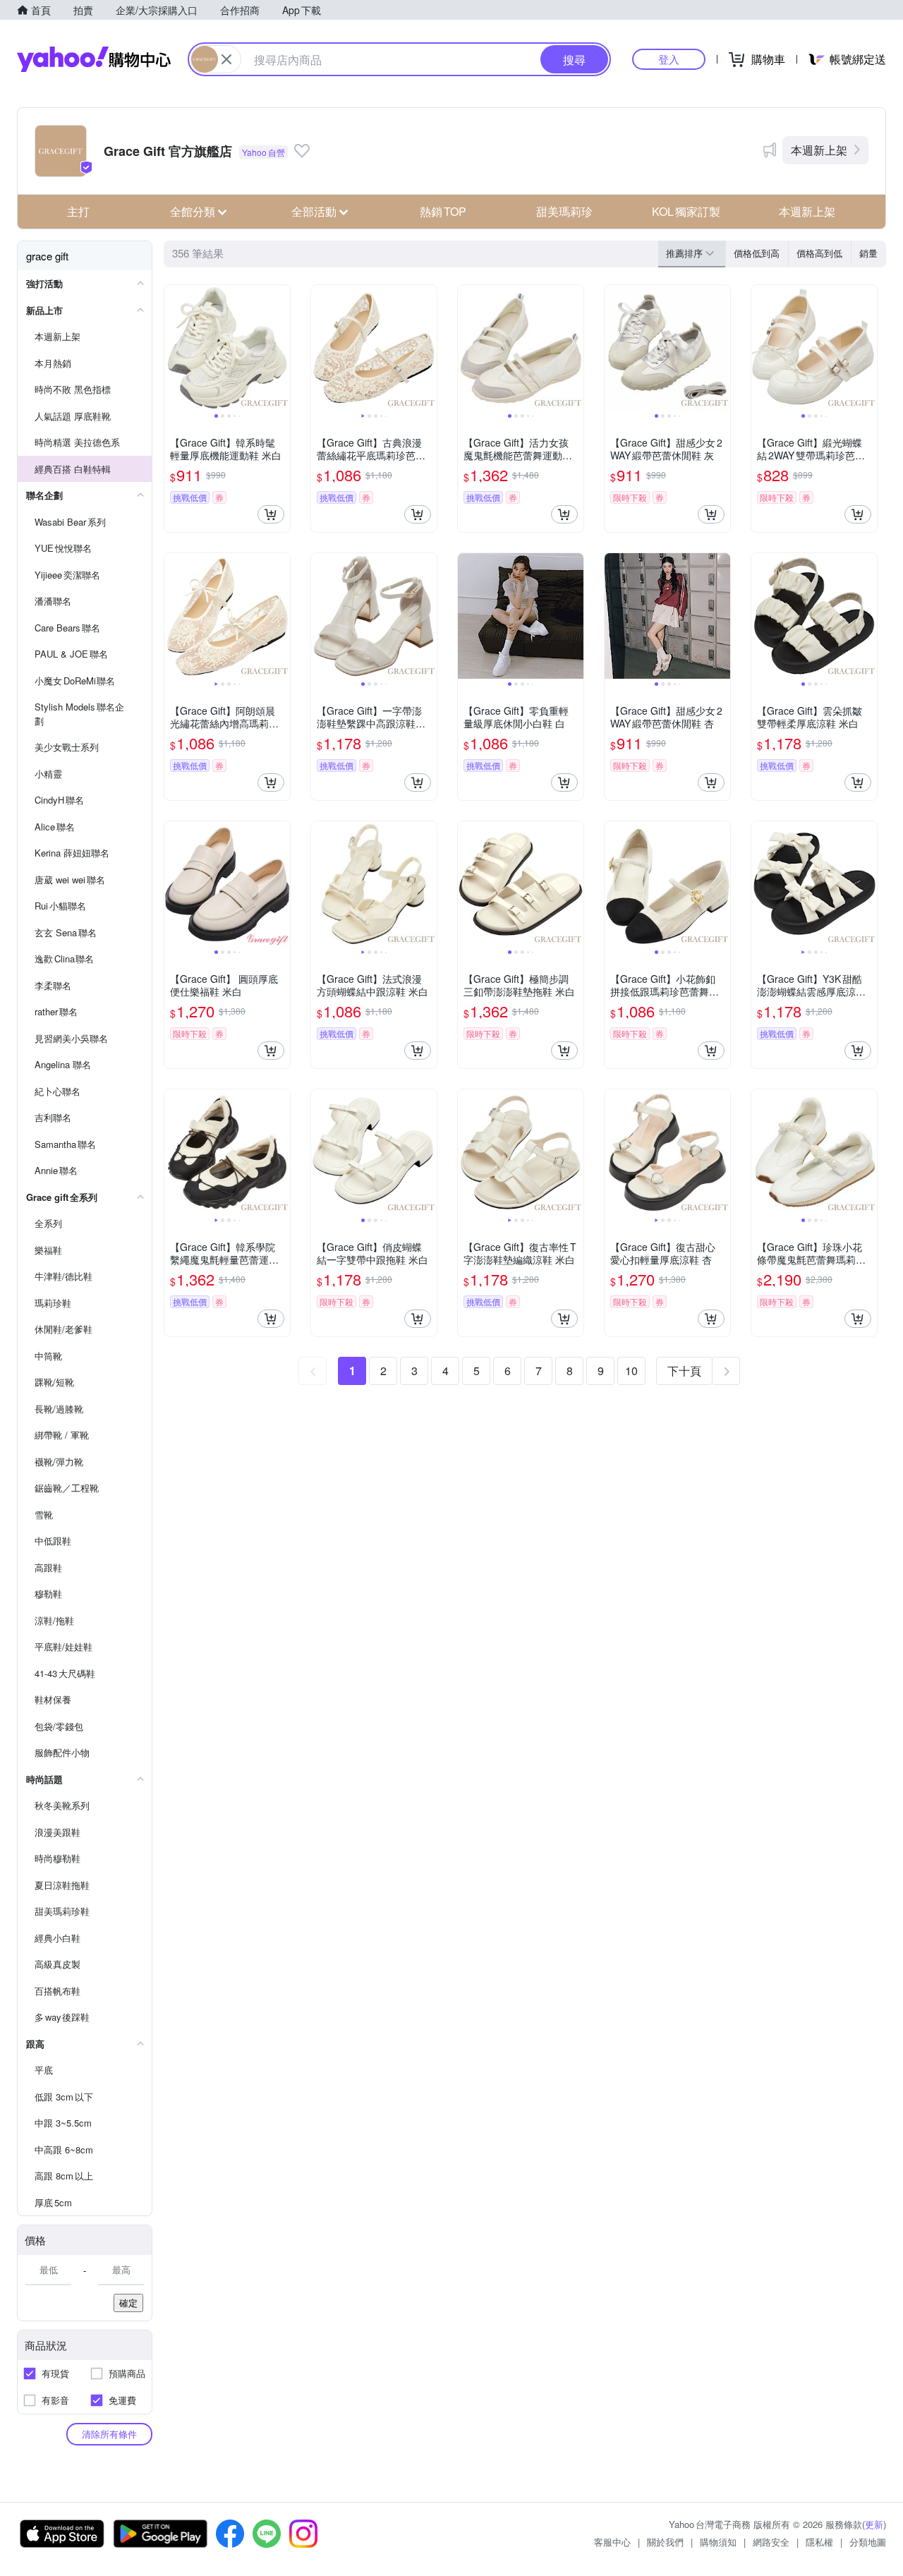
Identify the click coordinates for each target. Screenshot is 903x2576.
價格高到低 (819, 253)
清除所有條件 (109, 2434)
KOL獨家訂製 (686, 211)
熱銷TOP (443, 211)
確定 (128, 2303)
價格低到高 (757, 253)
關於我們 (665, 2542)
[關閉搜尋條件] (226, 59)
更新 (874, 2524)
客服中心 (612, 2542)
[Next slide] (281, 348)
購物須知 (718, 2542)
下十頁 (684, 1371)
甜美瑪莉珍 (564, 211)
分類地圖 (868, 2542)
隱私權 (819, 2542)
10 (631, 1371)
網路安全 (771, 2542)
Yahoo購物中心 (94, 59)
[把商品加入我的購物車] (271, 514)
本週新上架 (819, 150)
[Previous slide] (174, 348)
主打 (78, 211)
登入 (669, 59)
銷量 (868, 253)
